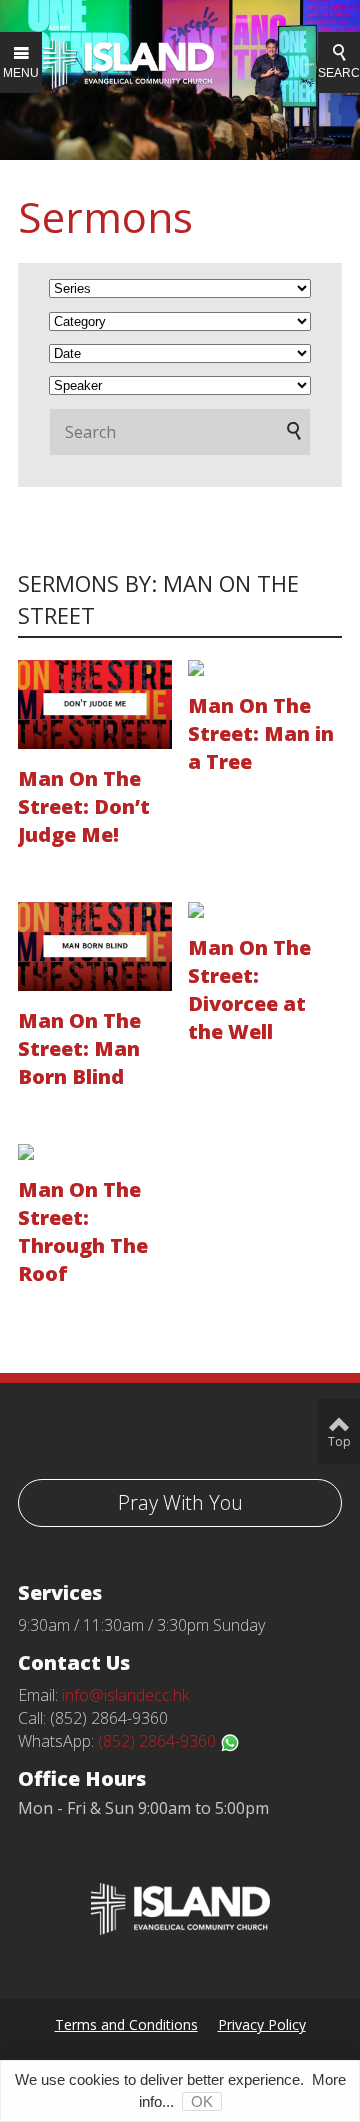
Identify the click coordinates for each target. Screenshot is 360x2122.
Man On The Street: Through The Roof (83, 1231)
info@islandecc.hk (125, 1695)
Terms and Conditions (126, 2024)
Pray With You (180, 1502)
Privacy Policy (262, 2024)
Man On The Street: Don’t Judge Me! (84, 806)
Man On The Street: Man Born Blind (79, 1048)
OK (202, 2101)
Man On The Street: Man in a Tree (261, 733)
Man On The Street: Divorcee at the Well (249, 989)
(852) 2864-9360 (159, 1741)
